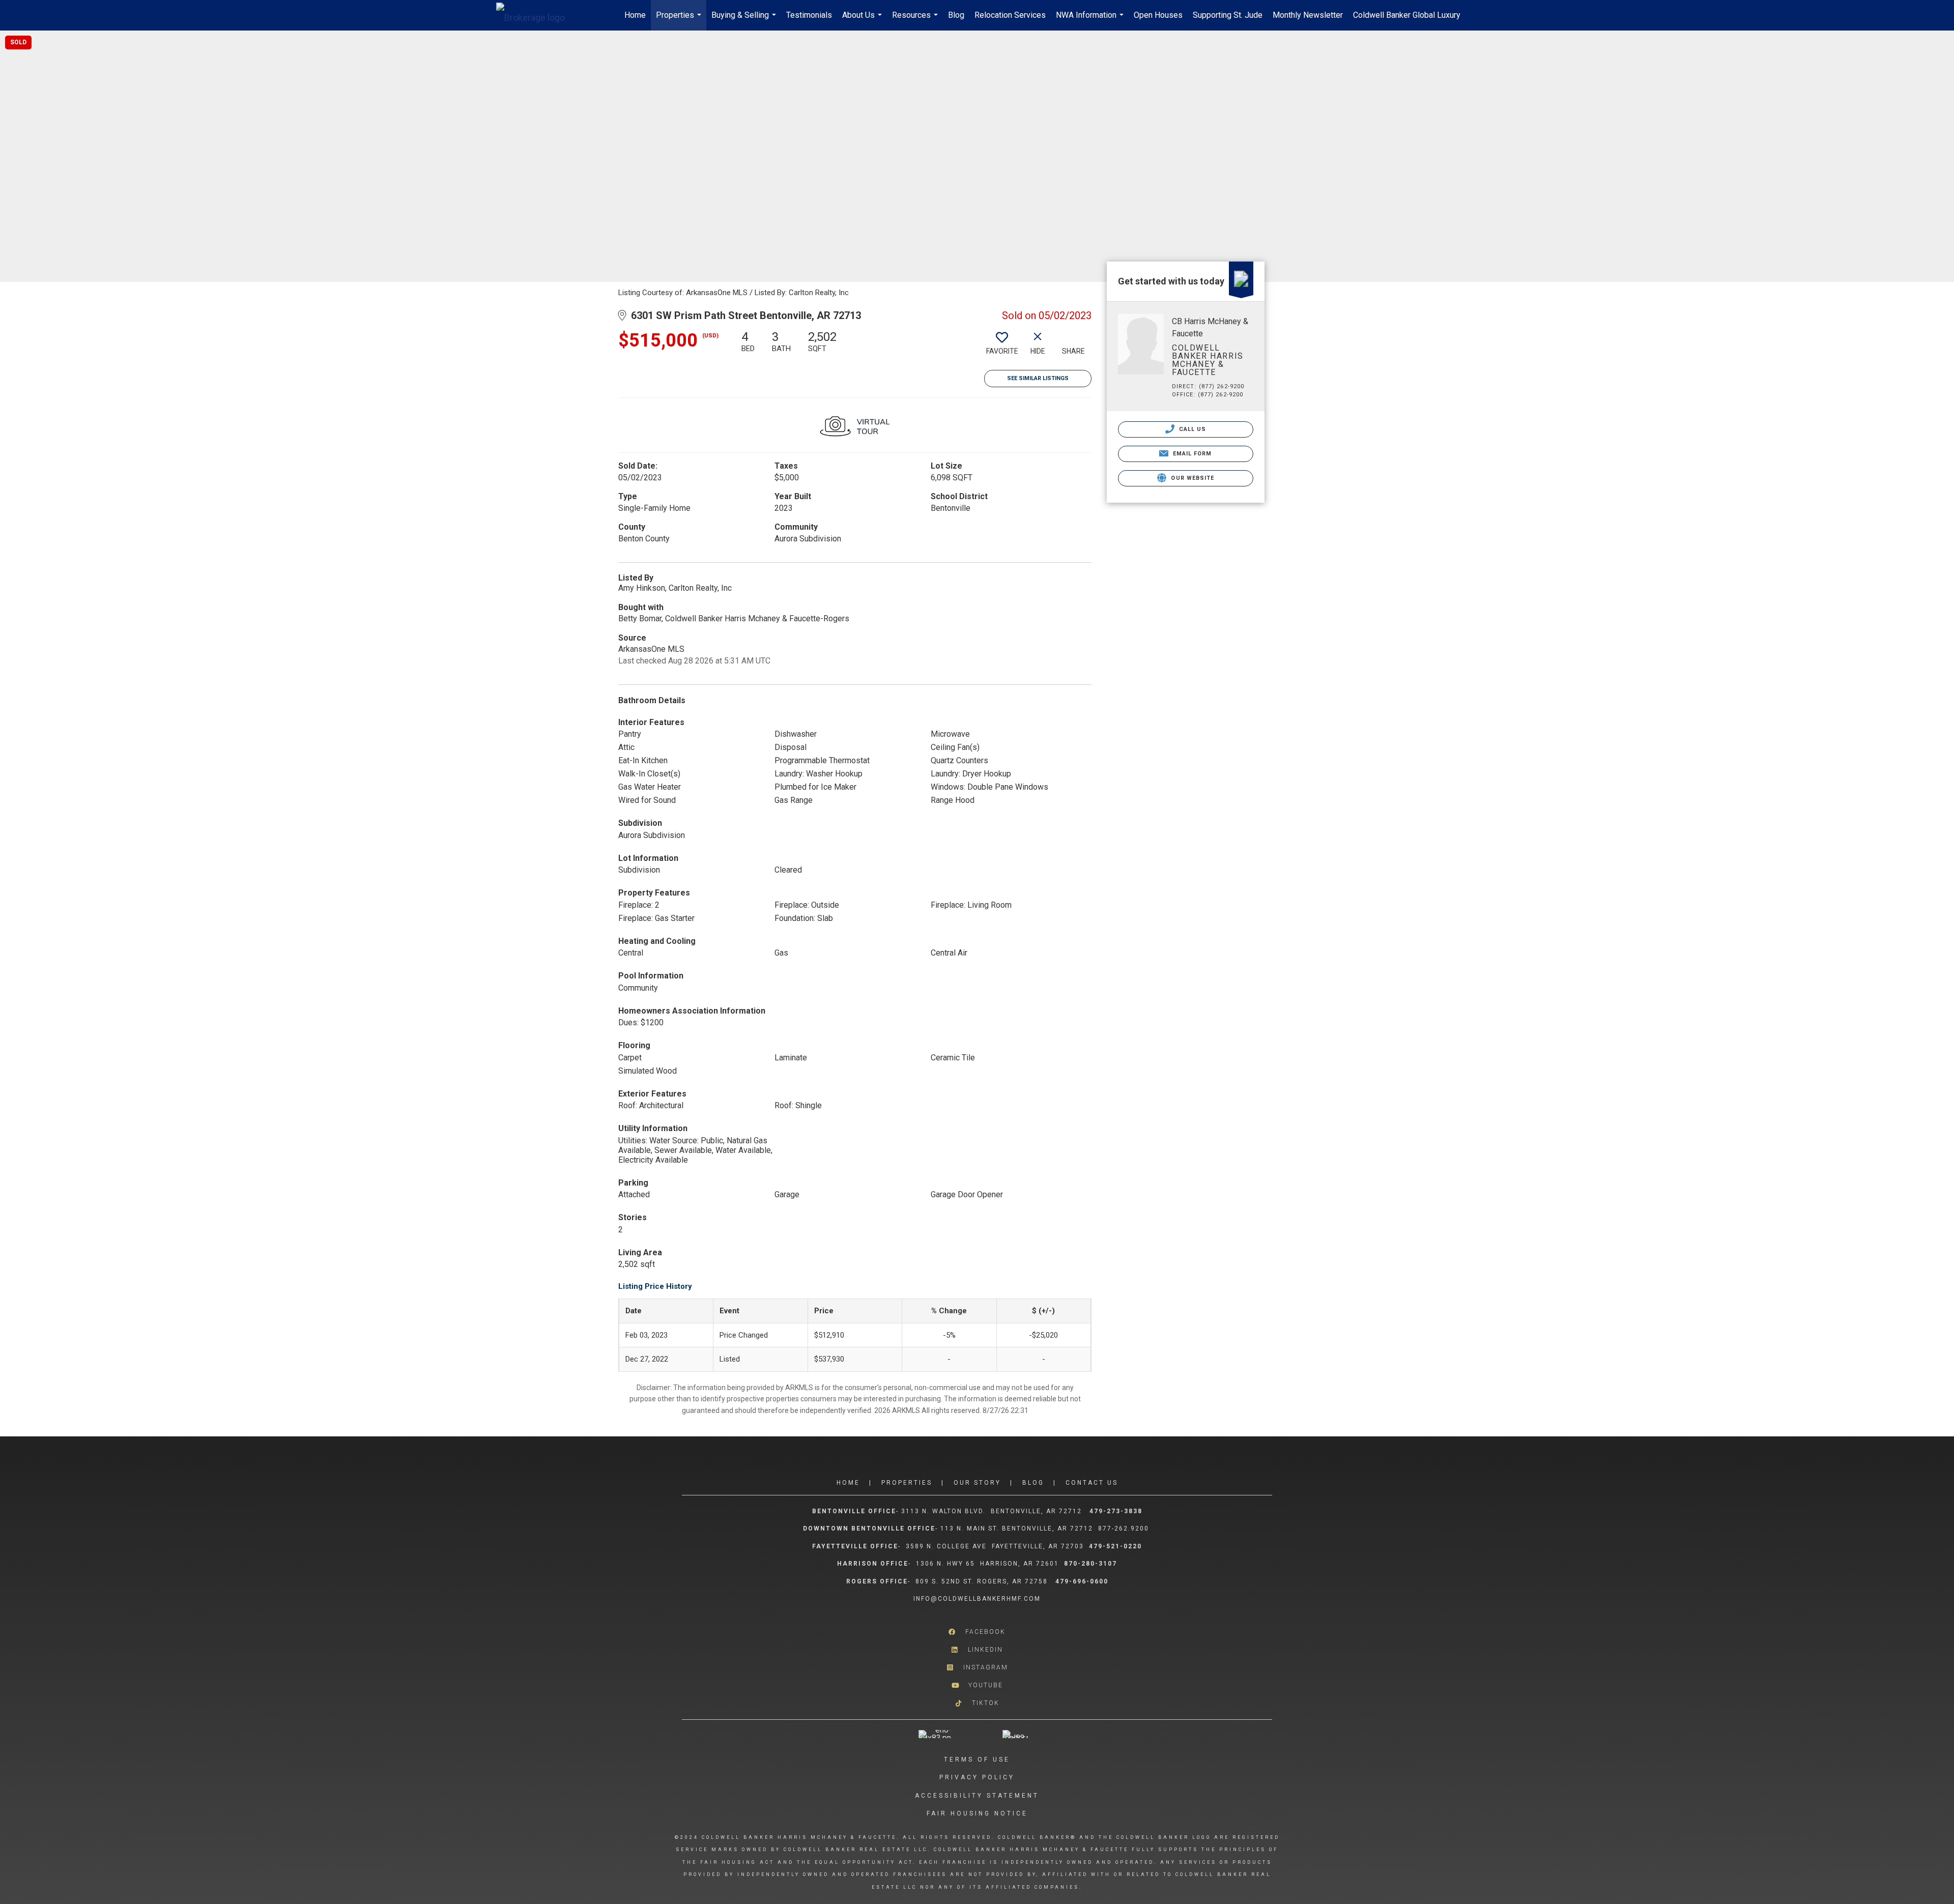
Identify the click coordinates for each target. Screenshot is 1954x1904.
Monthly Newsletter (1308, 15)
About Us (863, 20)
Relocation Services (1010, 15)
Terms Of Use (977, 1759)
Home (635, 15)
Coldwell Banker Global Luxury (1407, 15)
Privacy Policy (977, 1777)
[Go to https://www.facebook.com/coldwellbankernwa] (977, 1632)
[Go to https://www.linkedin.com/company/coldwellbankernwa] (977, 1650)
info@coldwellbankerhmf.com (977, 1599)
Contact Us (1092, 1483)
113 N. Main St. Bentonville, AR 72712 (1017, 1528)
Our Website (1191, 478)
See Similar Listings (1038, 378)
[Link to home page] (536, 15)
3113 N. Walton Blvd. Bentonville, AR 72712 (992, 1511)
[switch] (1002, 347)
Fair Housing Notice (977, 1813)
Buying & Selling (745, 20)
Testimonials (809, 15)
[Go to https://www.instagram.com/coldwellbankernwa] (977, 1668)
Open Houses (1158, 15)
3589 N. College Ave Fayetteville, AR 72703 (995, 1546)
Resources (916, 20)
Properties (680, 20)
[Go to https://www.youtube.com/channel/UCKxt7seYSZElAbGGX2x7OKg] (977, 1685)
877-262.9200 (1125, 1528)
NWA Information (1091, 20)
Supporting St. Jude (1228, 15)
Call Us (1192, 429)
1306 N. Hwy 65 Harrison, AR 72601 (987, 1564)
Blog (956, 15)
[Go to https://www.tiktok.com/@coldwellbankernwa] (977, 1703)
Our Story (977, 1483)
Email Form (1191, 454)
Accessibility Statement (977, 1796)
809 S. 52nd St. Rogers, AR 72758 (983, 1581)
